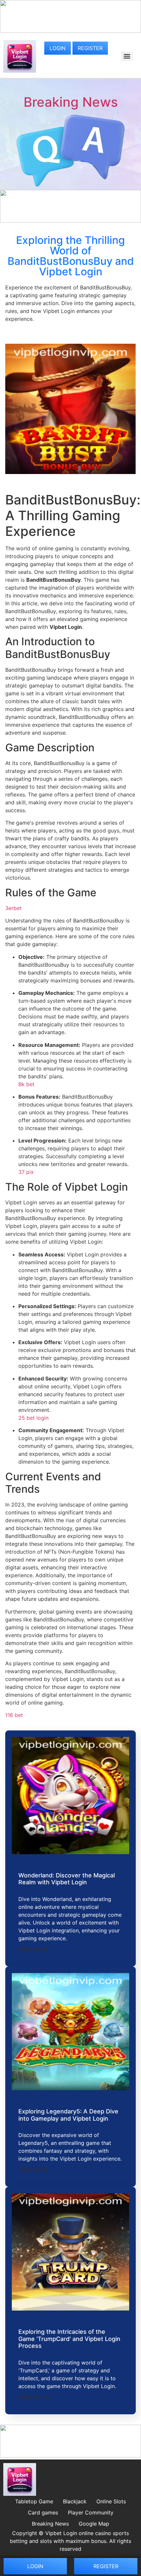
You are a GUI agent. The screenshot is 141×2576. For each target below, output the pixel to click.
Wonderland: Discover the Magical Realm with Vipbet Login (67, 1879)
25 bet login (33, 1418)
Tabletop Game (34, 2501)
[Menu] (127, 56)
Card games (43, 2512)
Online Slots (111, 2501)
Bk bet (26, 1084)
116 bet (14, 1715)
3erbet (13, 908)
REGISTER (90, 48)
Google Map (94, 2524)
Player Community (91, 2512)
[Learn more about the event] (70, 31)
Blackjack (75, 2501)
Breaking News (71, 102)
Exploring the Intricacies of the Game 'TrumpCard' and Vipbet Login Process (69, 2339)
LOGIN (58, 48)
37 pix (26, 1172)
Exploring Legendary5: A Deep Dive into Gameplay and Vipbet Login (68, 2115)
